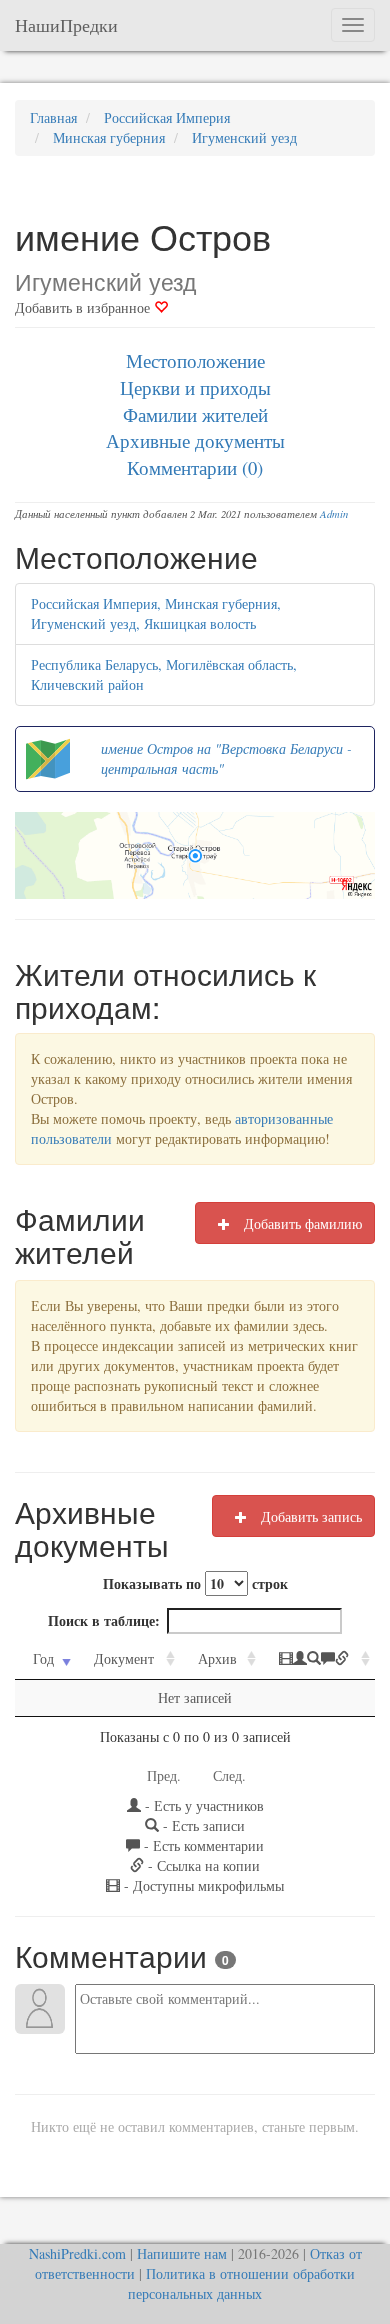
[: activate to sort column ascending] (318, 1659)
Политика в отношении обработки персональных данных (241, 2283)
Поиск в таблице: (104, 1620)
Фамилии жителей (195, 414)
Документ (124, 1658)
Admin (334, 514)
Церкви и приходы (195, 387)
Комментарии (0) (195, 467)
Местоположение (195, 360)
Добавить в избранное (84, 307)
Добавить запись (309, 1516)
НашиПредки (66, 25)
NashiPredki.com (77, 2253)
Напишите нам (182, 2253)
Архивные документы (195, 440)
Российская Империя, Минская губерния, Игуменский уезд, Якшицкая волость (156, 613)
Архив (217, 1658)
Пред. (164, 1775)
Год (43, 1658)
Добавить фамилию (301, 1223)
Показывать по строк (195, 1583)
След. (229, 1775)
